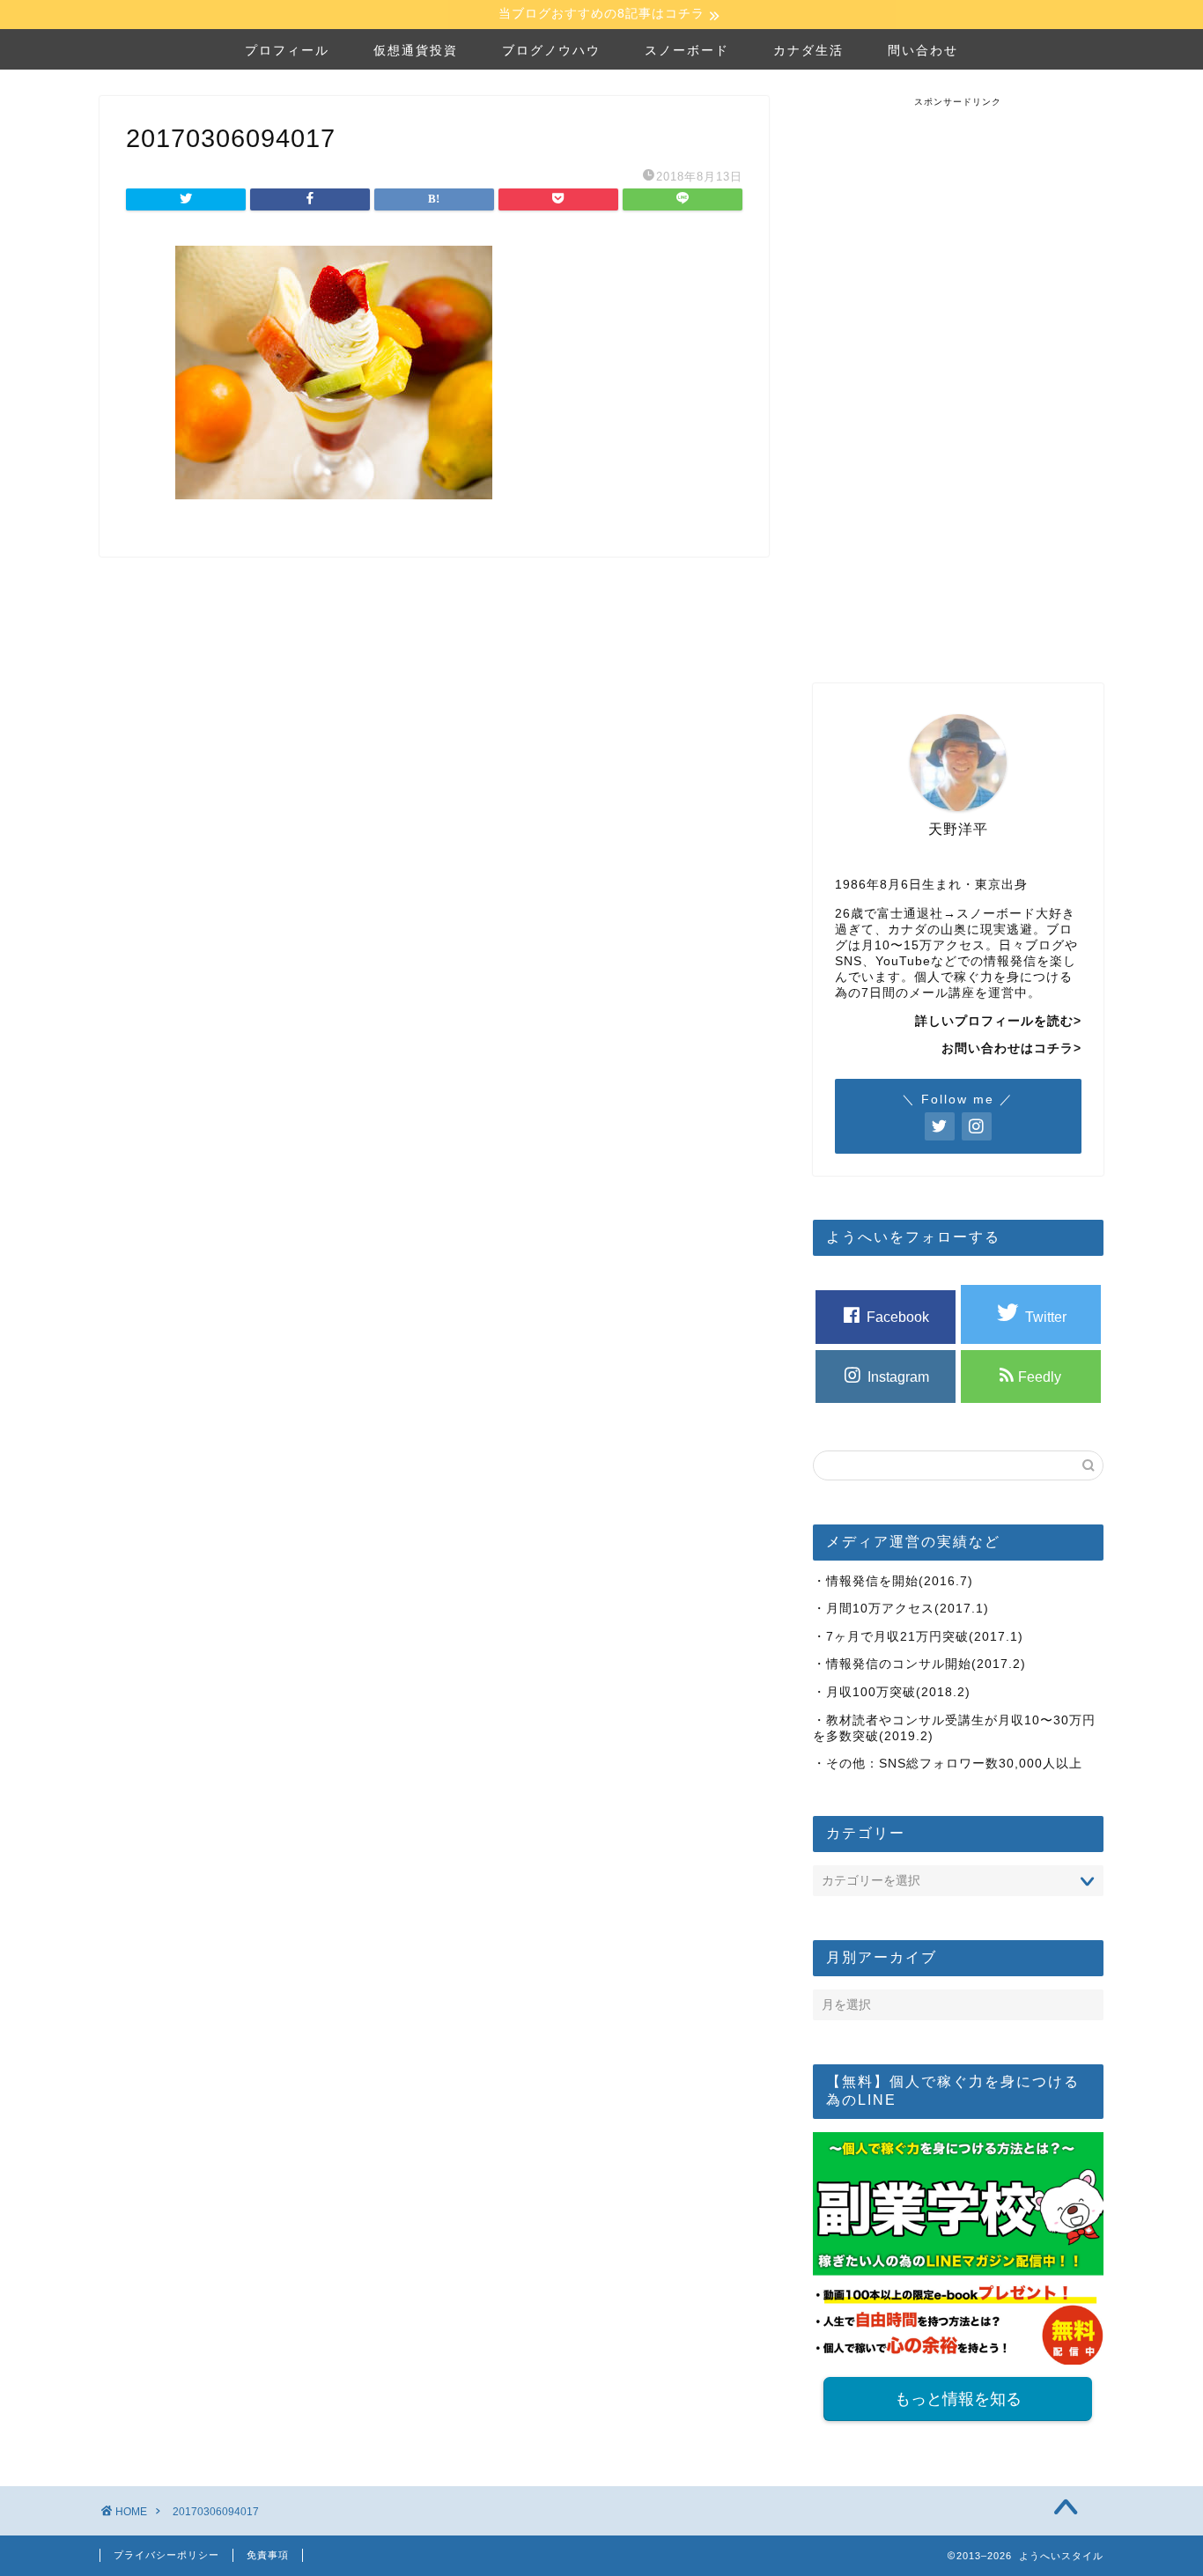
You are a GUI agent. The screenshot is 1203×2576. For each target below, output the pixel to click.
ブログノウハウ (551, 50)
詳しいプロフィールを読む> (998, 1021)
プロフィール (287, 50)
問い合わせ (923, 50)
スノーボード (687, 50)
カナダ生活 (808, 50)
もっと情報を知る (958, 2399)
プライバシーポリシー (166, 2555)
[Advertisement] (958, 373)
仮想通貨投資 (416, 50)
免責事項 (268, 2555)
